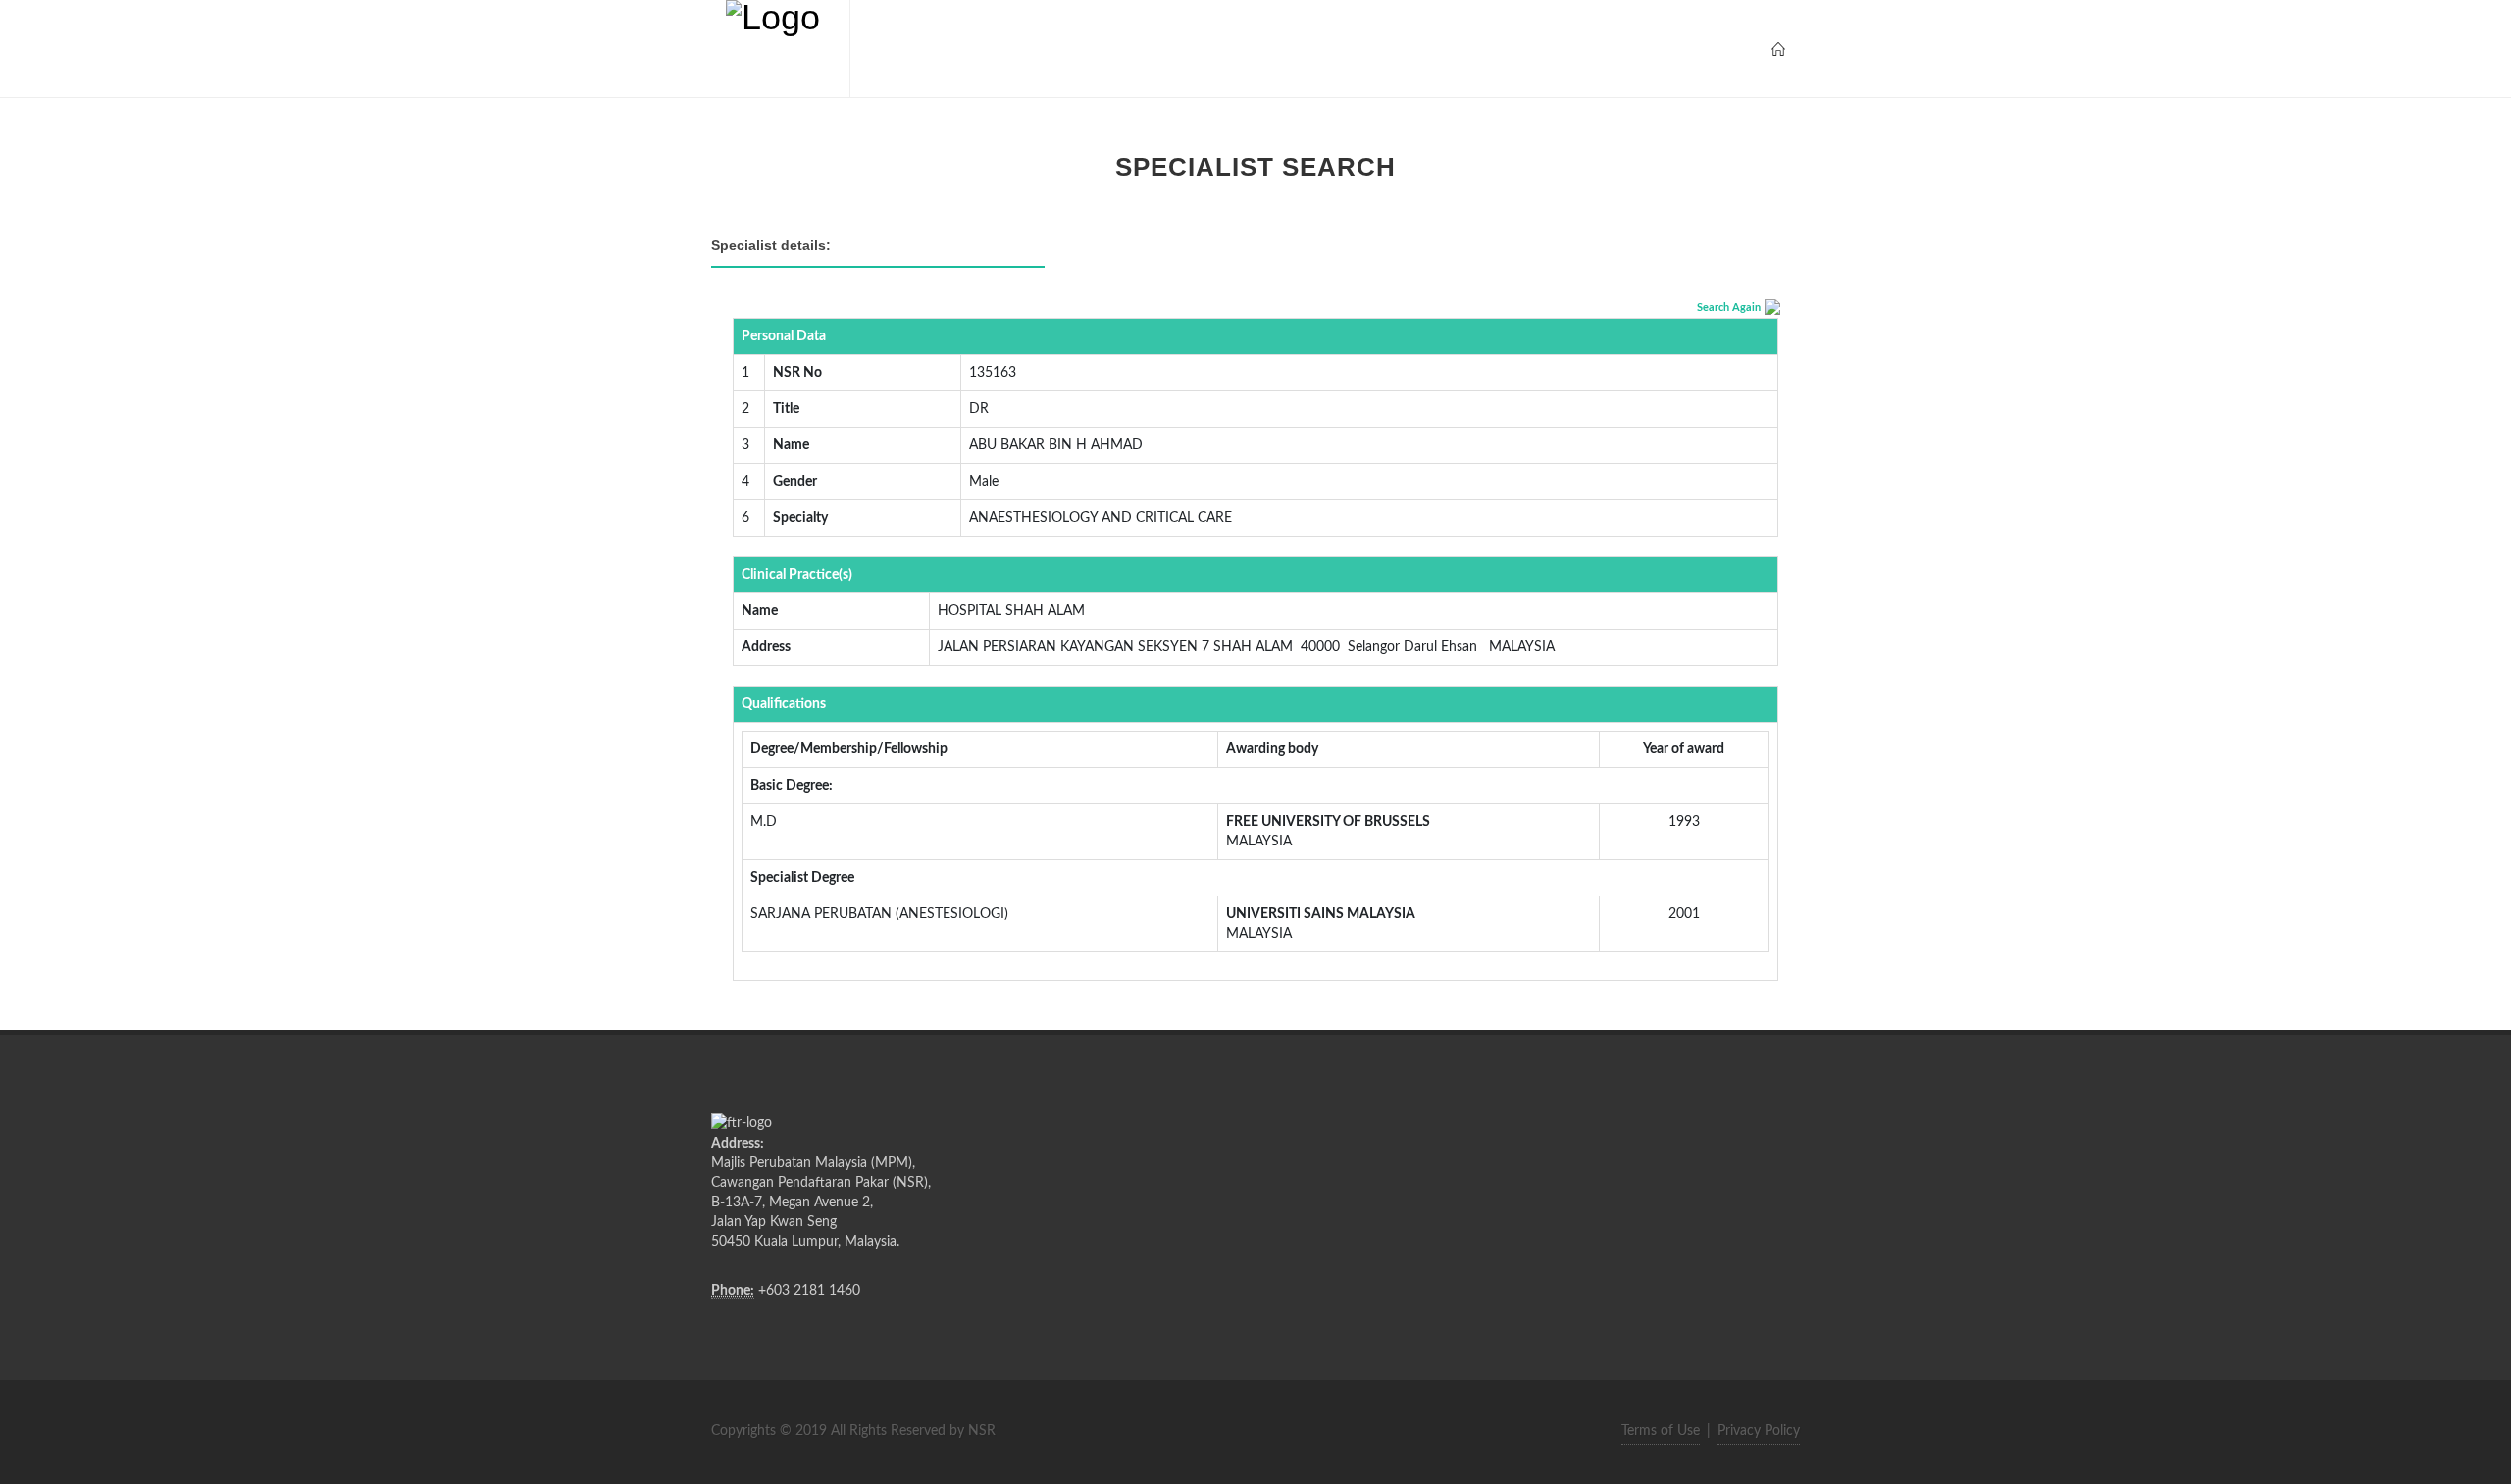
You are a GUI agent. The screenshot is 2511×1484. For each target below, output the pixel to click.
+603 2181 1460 (809, 1291)
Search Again (1729, 307)
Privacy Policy (1759, 1431)
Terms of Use (1661, 1431)
